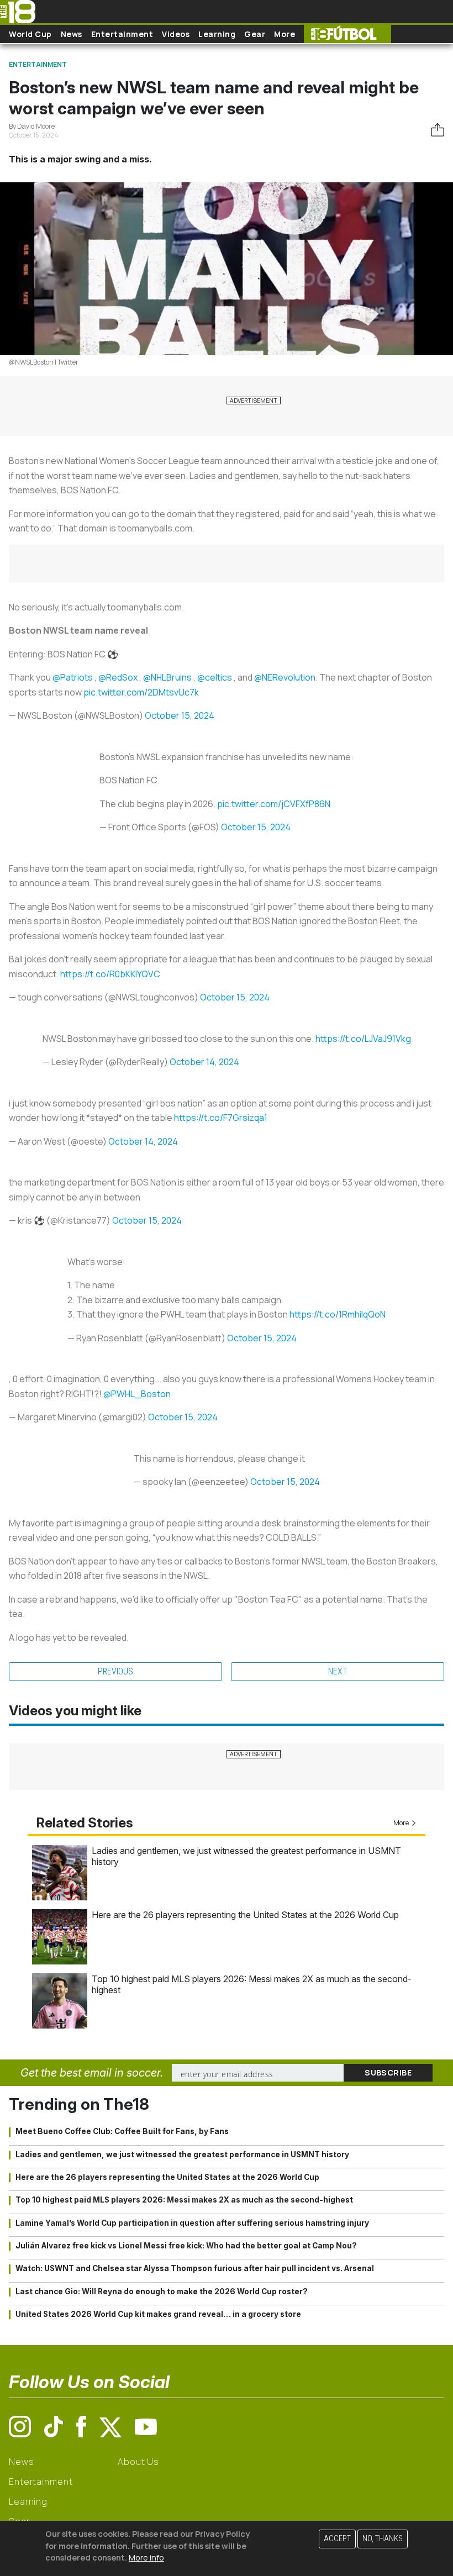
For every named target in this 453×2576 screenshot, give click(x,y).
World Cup (30, 34)
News (72, 34)
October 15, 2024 (180, 715)
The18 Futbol (347, 34)
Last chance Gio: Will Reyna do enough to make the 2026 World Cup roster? (162, 2291)
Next (338, 1671)
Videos (176, 34)
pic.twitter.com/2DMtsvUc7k (141, 692)
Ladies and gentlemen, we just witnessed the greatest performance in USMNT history (182, 2154)
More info (146, 2557)
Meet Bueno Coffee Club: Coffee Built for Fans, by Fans (122, 2131)
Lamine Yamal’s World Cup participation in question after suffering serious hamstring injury (192, 2223)
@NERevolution (285, 677)
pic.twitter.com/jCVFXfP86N (274, 804)
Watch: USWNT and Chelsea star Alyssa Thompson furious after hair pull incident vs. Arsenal (195, 2268)
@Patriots (73, 677)
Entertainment (122, 34)
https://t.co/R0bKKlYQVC (110, 974)
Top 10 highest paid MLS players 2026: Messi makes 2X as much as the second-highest (184, 2200)
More (285, 34)
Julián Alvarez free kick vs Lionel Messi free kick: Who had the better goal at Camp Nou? (186, 2246)
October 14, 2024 (204, 1062)
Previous (115, 1671)
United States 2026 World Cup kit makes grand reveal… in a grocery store (158, 2314)
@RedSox (118, 677)
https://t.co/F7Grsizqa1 (221, 1118)
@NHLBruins (167, 677)
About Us (138, 2462)
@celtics (215, 677)
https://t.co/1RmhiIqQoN (338, 1314)
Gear (255, 34)
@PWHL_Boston (137, 1394)
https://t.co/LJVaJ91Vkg (363, 1039)
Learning (217, 34)
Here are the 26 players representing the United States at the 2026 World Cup (245, 1915)
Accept (337, 2539)
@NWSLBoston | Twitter (44, 362)
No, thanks (383, 2539)
